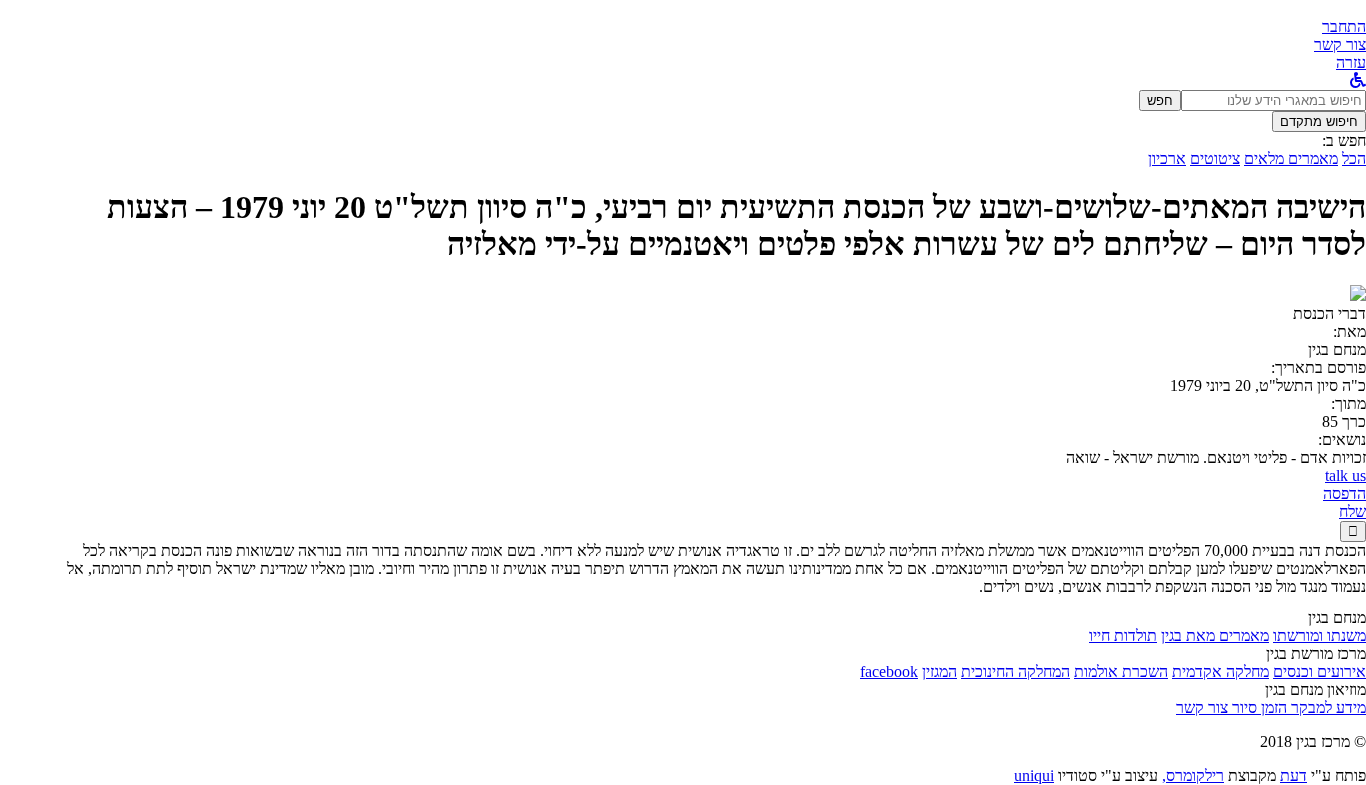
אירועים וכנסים (1319, 671)
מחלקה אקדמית (1220, 671)
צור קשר (1202, 707)
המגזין (939, 671)
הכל (1354, 158)
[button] (1344, 26)
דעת (1293, 775)
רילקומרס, (1193, 775)
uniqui (1034, 775)
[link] (1340, 44)
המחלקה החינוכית (1015, 671)
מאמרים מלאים (1291, 158)
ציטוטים (1215, 158)
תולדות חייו (1123, 635)
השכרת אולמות (1121, 671)
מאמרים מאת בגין (1215, 635)
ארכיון (1167, 158)
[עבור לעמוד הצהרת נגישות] (1358, 80)
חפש (1160, 100)
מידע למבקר (1326, 707)
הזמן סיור (1257, 707)
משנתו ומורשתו (1319, 635)
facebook (889, 671)
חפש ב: (1344, 140)
